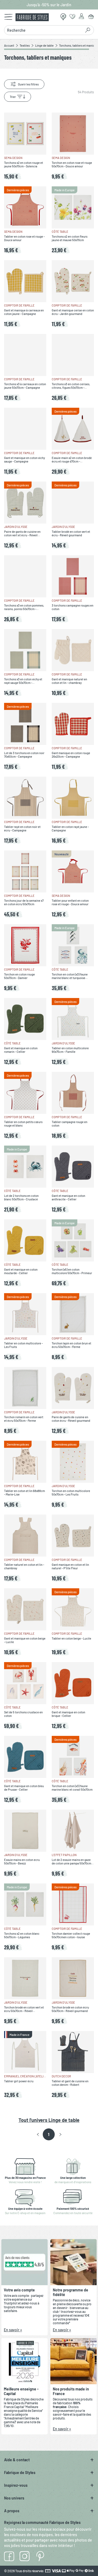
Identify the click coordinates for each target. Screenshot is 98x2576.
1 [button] (49, 2134)
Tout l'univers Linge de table (49, 2120)
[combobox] (44, 30)
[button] (38, 2135)
